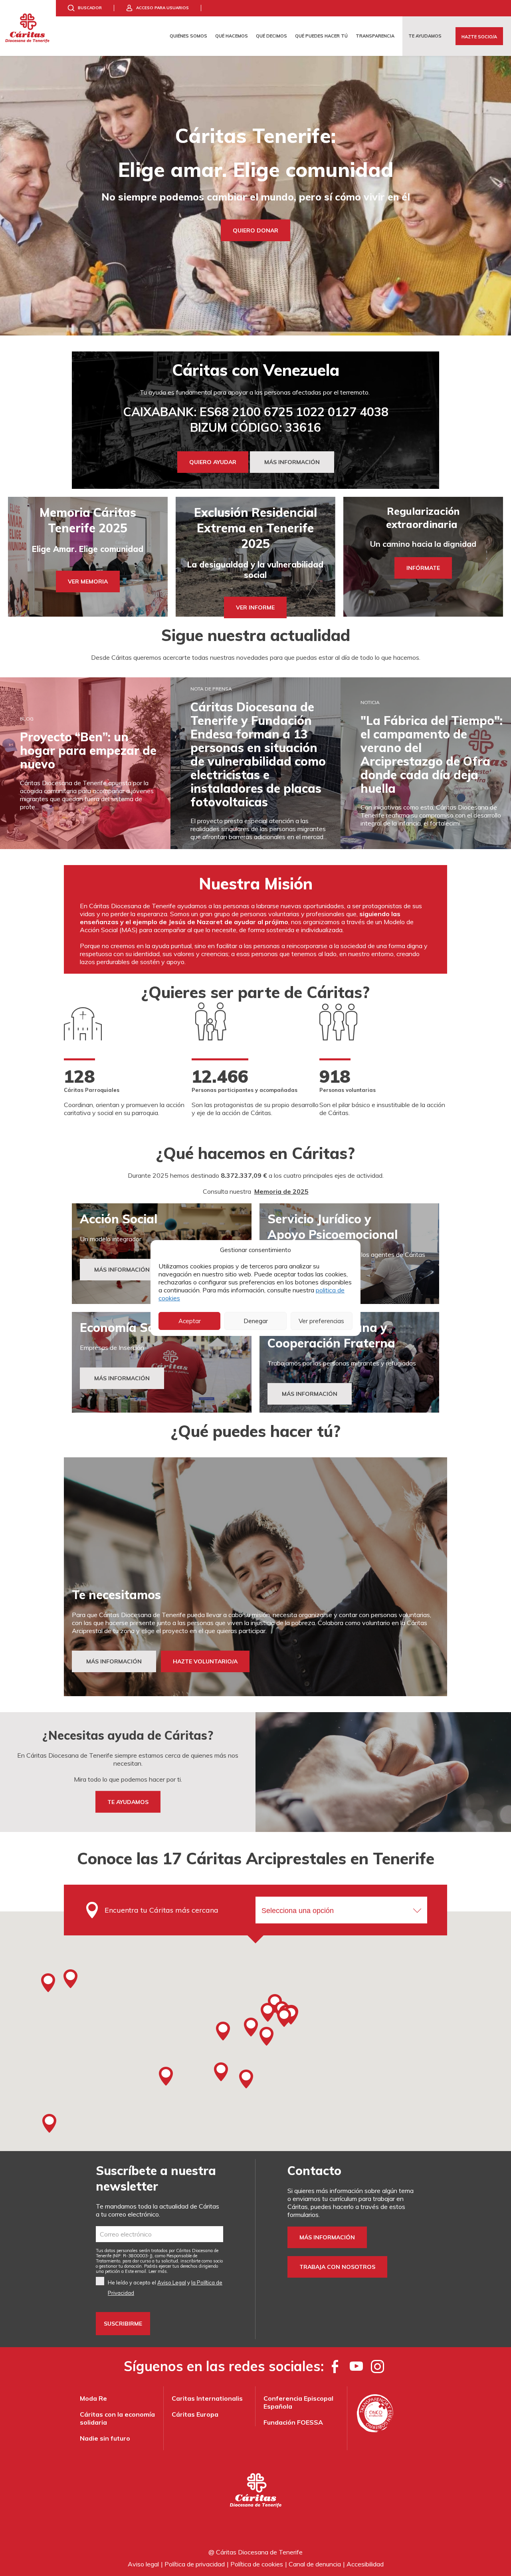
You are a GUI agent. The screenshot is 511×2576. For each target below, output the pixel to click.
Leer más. (158, 2271)
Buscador (90, 8)
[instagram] (377, 2366)
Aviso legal (143, 2564)
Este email (136, 2271)
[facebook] (335, 2366)
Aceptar (190, 1321)
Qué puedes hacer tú (321, 36)
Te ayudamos (425, 36)
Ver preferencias (321, 1321)
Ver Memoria (88, 581)
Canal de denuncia (315, 2564)
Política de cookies (257, 2564)
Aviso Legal (172, 2282)
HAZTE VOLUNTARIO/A (205, 1661)
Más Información (122, 1270)
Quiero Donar (255, 230)
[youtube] (356, 2366)
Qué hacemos (232, 36)
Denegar (256, 1321)
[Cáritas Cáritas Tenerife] (28, 28)
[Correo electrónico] (159, 2234)
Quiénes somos (188, 36)
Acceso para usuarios (162, 8)
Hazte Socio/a (479, 37)
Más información (327, 2237)
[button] (267, 2012)
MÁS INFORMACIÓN (292, 462)
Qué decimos (271, 36)
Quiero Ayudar (213, 462)
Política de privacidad (195, 2564)
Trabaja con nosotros (337, 2267)
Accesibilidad (365, 2564)
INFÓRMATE (423, 568)
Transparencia (375, 36)
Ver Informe (255, 607)
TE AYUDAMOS (128, 1802)
